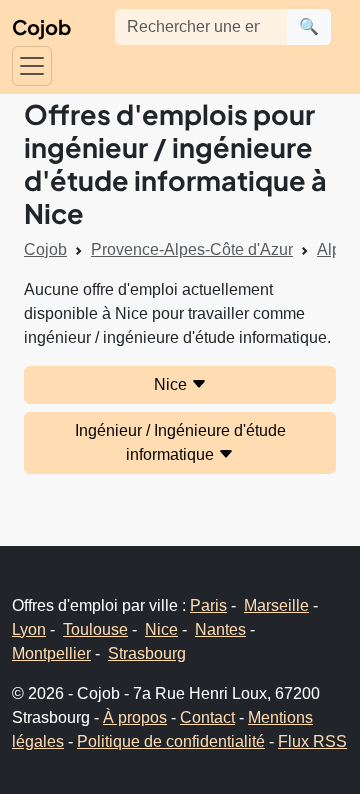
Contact (207, 717)
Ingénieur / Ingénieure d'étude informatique (180, 442)
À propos (135, 717)
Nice (172, 384)
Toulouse (95, 629)
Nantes (220, 629)
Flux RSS (312, 741)
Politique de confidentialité (171, 741)
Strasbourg (147, 653)
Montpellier (51, 653)
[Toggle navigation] (32, 66)
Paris (208, 605)
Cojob (41, 26)
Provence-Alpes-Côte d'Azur (192, 249)
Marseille (276, 605)
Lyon (29, 629)
